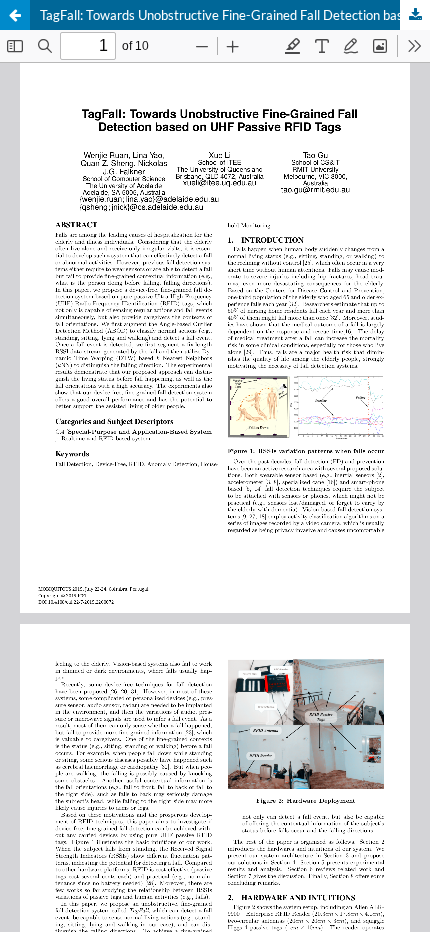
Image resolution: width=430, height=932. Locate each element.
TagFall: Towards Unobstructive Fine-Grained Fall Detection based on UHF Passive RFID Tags (235, 15)
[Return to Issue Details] (15, 15)
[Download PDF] (415, 15)
